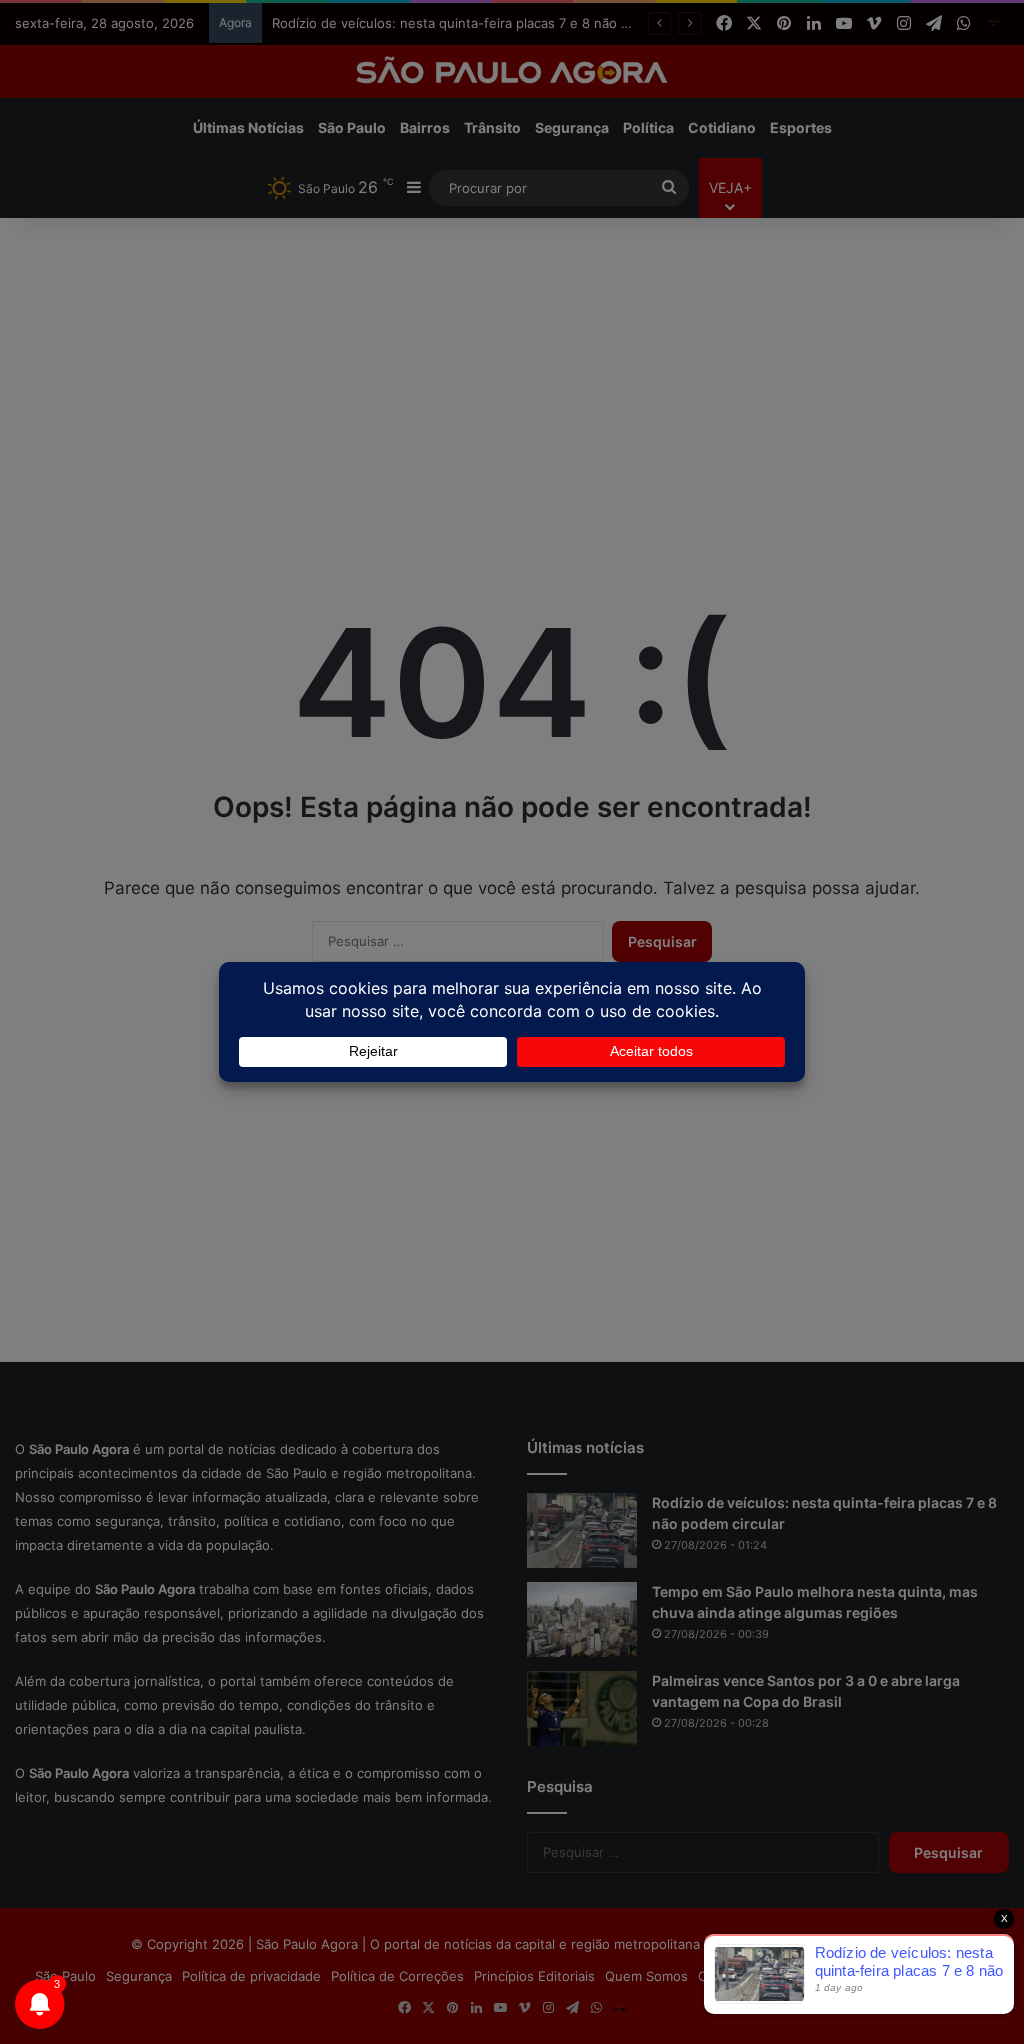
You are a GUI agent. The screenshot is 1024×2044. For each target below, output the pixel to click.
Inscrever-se (658, 203)
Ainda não (496, 203)
